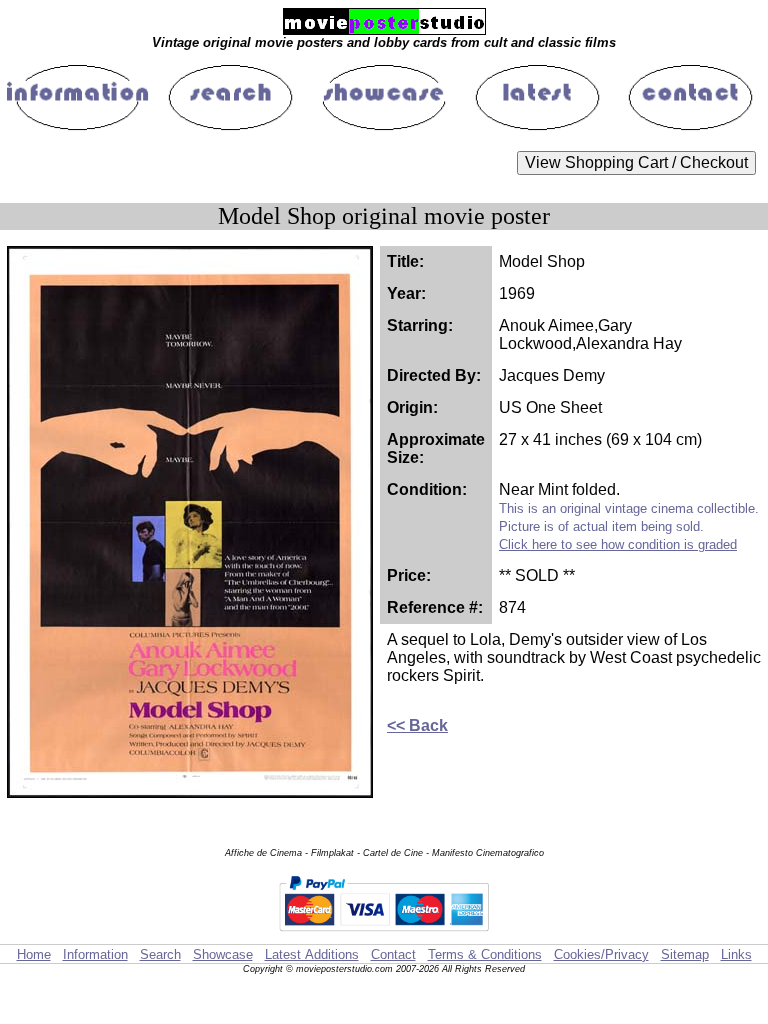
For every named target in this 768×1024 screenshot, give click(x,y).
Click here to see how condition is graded (618, 544)
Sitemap (685, 954)
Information (95, 954)
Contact (393, 954)
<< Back (417, 725)
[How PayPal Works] (384, 934)
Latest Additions (312, 954)
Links (736, 954)
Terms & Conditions (485, 954)
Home (34, 954)
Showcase (223, 954)
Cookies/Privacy (601, 954)
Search (160, 954)
